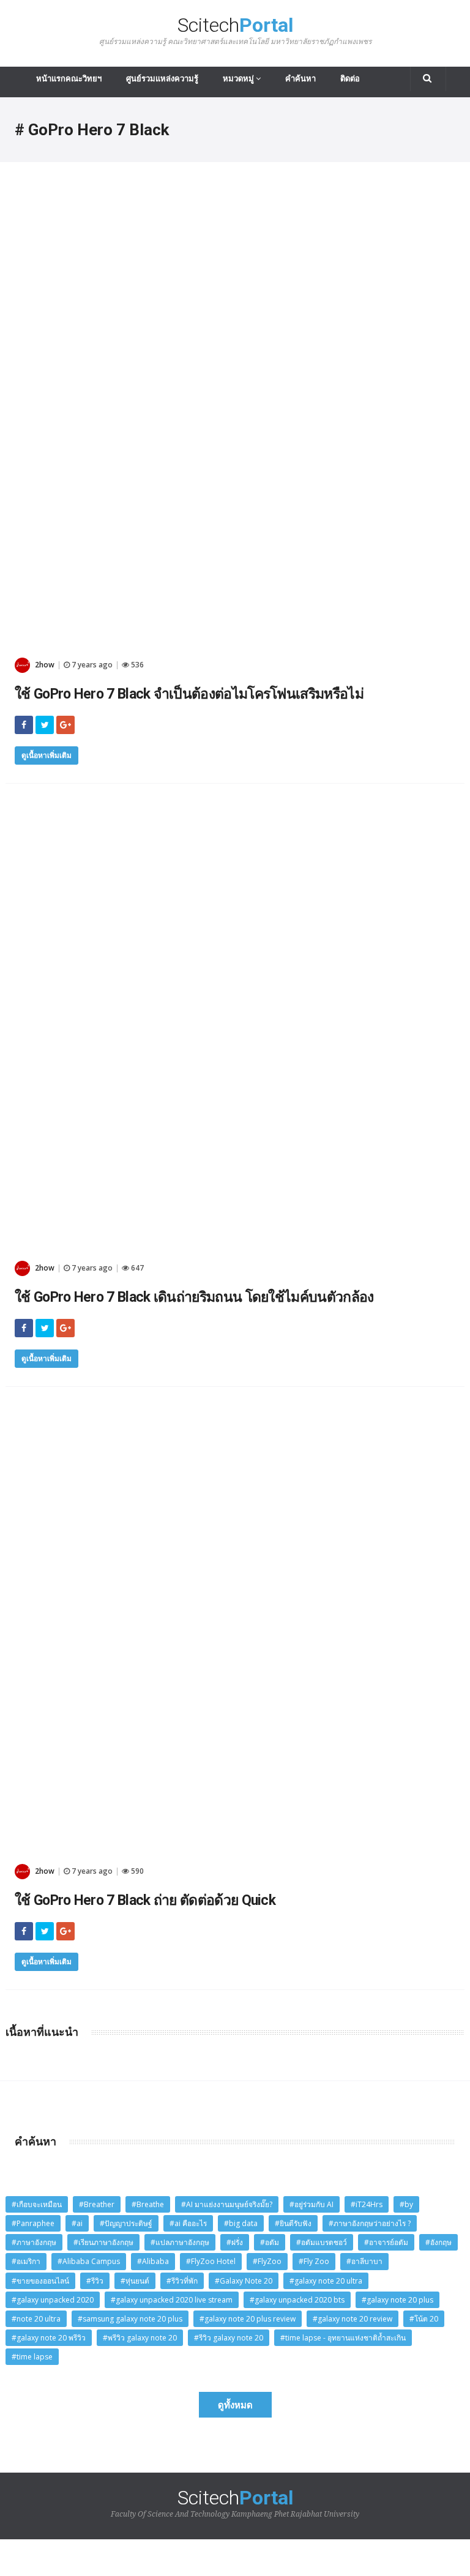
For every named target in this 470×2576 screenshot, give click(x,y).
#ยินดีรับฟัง (293, 2223)
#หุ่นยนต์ (135, 2281)
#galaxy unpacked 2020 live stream (172, 2300)
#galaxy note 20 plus (397, 2300)
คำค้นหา (300, 79)
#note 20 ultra (36, 2319)
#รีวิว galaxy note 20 (229, 2338)
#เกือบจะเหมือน (37, 2204)
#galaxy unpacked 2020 (53, 2300)
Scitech (235, 30)
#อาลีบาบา (364, 2261)
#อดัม (270, 2242)
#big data (241, 2223)
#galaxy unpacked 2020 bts (297, 2300)
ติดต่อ (350, 79)
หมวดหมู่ (239, 79)
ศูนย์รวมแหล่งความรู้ (162, 79)
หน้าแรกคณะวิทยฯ (69, 79)
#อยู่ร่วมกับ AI (311, 2204)
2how (44, 665)
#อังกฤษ (438, 2242)
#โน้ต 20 (424, 2319)
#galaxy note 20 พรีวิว (49, 2338)
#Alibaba (153, 2261)
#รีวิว (95, 2281)
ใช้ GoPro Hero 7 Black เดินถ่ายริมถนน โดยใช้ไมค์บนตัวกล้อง (194, 1297)
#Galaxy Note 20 (244, 2281)
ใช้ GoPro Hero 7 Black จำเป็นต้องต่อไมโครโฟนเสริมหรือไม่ (189, 694)
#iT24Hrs (367, 2204)
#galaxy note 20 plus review (248, 2319)
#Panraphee (33, 2223)
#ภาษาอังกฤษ (34, 2242)
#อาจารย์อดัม (386, 2242)
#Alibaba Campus (89, 2261)
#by (406, 2204)
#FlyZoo (267, 2261)
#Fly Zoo (314, 2261)
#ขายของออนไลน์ (40, 2281)
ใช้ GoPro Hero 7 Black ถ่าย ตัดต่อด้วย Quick (145, 1900)
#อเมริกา (26, 2261)
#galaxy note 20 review (352, 2319)
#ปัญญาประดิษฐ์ (126, 2223)
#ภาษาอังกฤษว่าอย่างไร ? (370, 2223)
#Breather (97, 2204)
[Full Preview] (235, 202)
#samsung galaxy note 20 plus (130, 2319)
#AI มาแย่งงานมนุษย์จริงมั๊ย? (227, 2204)
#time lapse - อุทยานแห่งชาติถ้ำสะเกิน (343, 2338)
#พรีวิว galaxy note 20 (140, 2338)
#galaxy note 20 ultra (326, 2281)
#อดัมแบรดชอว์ (322, 2242)
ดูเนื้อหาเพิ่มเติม (47, 755)
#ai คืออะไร (188, 2223)
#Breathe (148, 2204)
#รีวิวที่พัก (182, 2281)
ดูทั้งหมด (235, 2405)
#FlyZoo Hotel (211, 2261)
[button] (428, 79)
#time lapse (32, 2357)
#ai (77, 2223)
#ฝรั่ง (235, 2242)
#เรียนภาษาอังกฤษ (103, 2242)
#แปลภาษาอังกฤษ (180, 2242)
